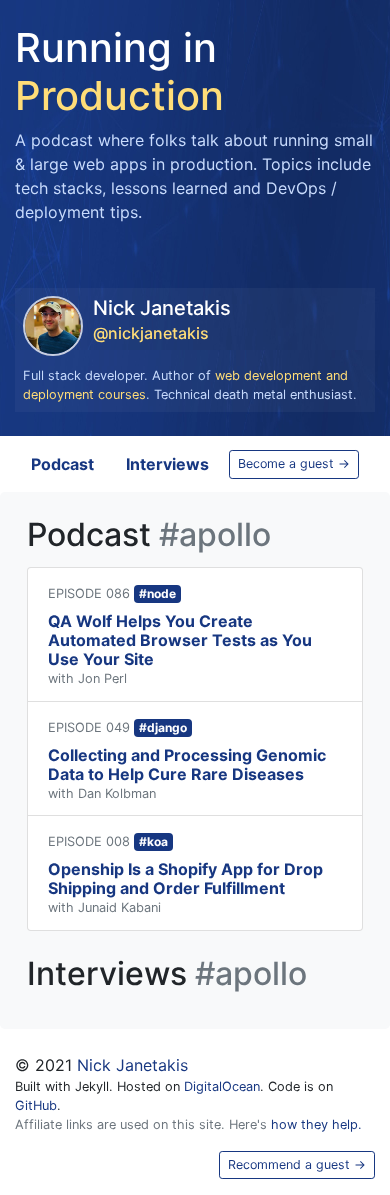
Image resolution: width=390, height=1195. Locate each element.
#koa (153, 841)
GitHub (36, 1105)
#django (163, 727)
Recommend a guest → (297, 1164)
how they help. (316, 1124)
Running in (119, 71)
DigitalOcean (222, 1086)
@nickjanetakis (151, 333)
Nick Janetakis (132, 1065)
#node (157, 593)
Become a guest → (294, 463)
